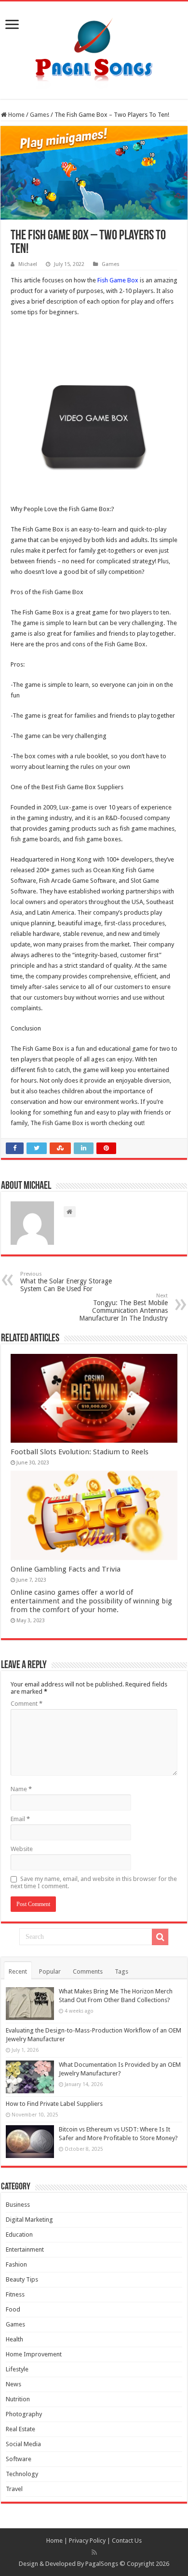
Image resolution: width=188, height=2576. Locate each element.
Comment (27, 1704)
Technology (22, 2474)
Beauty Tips (22, 2279)
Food (13, 2309)
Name (21, 1789)
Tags (121, 1971)
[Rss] (94, 2552)
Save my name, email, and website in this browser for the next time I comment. (94, 1882)
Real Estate (20, 2429)
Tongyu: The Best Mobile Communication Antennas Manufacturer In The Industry (123, 1307)
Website (22, 1849)
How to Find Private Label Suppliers (54, 2104)
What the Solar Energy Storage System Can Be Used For (66, 1282)
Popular (50, 1971)
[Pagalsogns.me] (94, 48)
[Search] (160, 1937)
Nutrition (18, 2399)
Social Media (23, 2444)
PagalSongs (102, 2564)
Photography (24, 2414)
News (13, 2384)
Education (19, 2235)
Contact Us (127, 2541)
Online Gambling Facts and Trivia (66, 1569)
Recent (18, 1971)
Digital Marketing (29, 2220)
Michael (28, 264)
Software (19, 2459)
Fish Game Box (118, 280)
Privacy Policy (87, 2541)
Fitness (15, 2294)
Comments (88, 1971)
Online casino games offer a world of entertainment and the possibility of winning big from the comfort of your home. (91, 1601)
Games (40, 115)
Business (18, 2205)
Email (20, 1819)
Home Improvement (34, 2354)
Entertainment (25, 2249)
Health (14, 2339)
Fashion (16, 2264)
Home (16, 115)
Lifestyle (17, 2369)
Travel (14, 2489)
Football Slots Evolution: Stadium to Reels (80, 1452)
